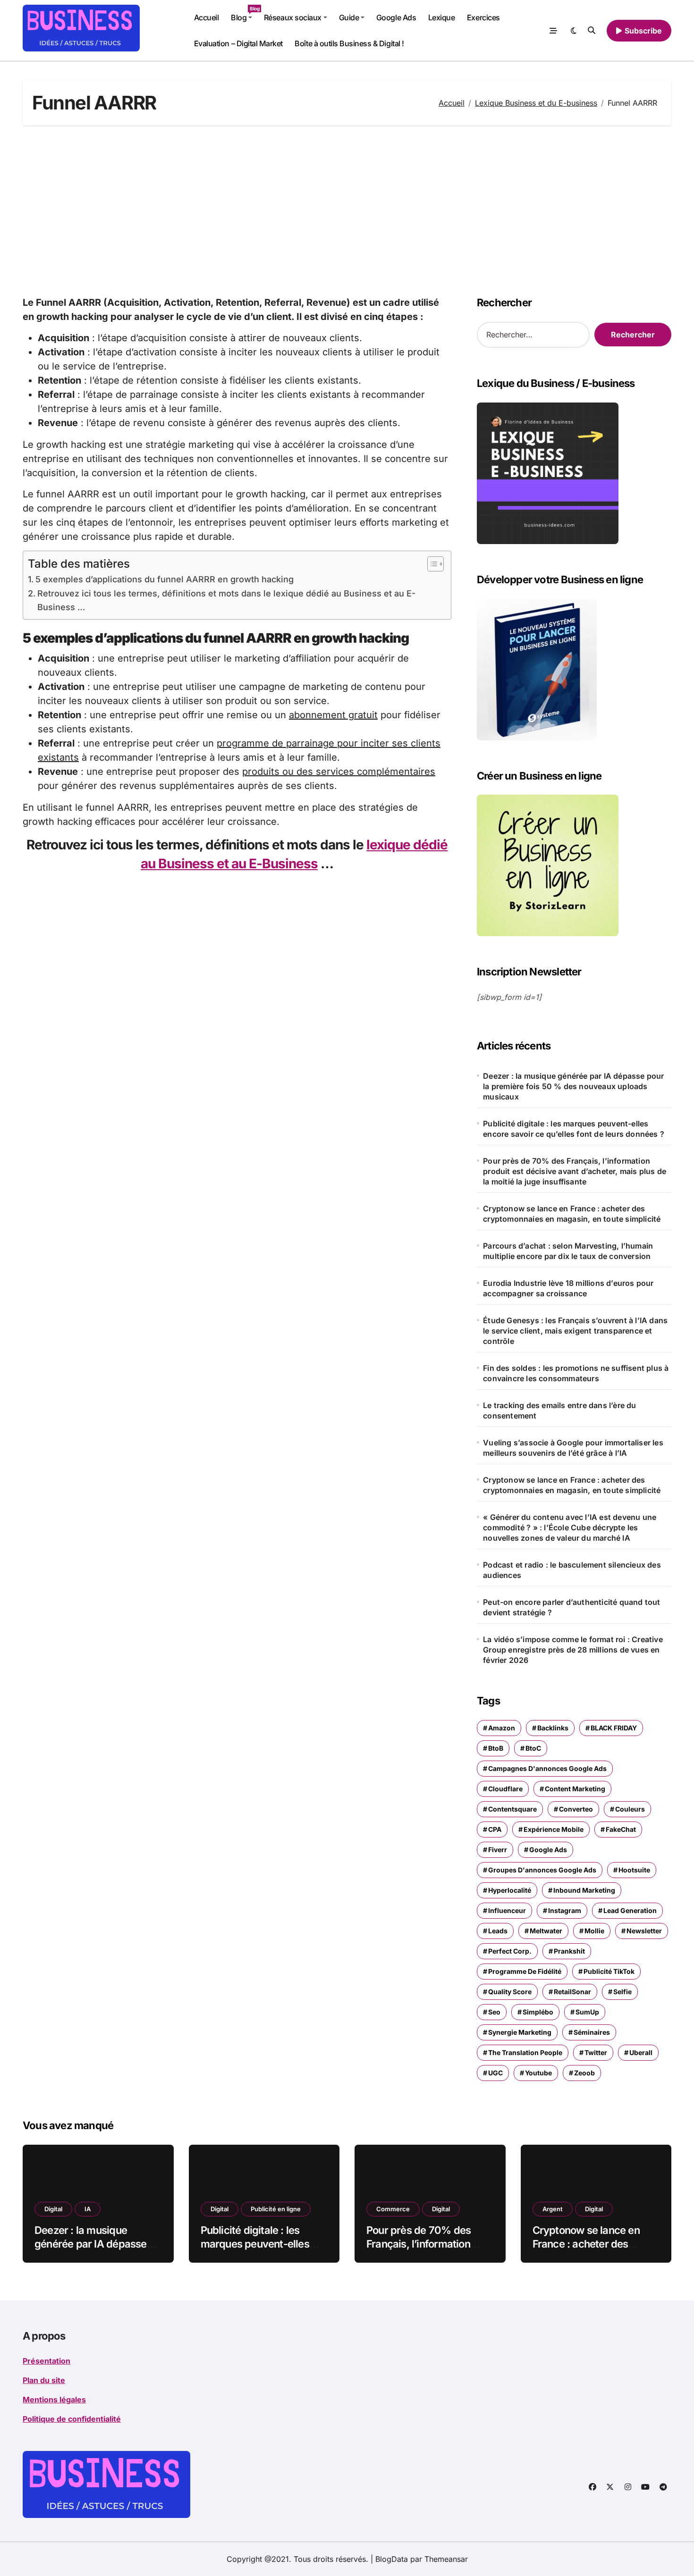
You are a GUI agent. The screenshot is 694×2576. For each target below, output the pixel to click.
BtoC (533, 1748)
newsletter (644, 1931)
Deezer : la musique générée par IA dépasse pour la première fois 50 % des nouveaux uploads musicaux (573, 1086)
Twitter (596, 2052)
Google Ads (396, 17)
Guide (349, 17)
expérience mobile (554, 1829)
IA (88, 2209)
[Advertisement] (347, 210)
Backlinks (553, 1728)
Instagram (565, 1910)
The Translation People (525, 2052)
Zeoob (584, 2073)
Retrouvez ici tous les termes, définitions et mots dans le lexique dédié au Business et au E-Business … (226, 600)
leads (498, 1931)
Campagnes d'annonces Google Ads (547, 1768)
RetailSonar (572, 1992)
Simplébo (538, 2012)
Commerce (393, 2209)
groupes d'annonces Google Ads (542, 1870)
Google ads (548, 1850)
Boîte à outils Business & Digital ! (349, 43)
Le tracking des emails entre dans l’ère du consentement (559, 1410)
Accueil (207, 17)
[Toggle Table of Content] (431, 564)
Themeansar (446, 2559)
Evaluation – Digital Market (238, 43)
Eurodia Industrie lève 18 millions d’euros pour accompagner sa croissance (568, 1288)
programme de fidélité (525, 1971)
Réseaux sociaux (293, 17)
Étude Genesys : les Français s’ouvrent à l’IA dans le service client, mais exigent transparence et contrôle (575, 1331)
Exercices (483, 17)
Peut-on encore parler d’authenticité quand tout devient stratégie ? (571, 1607)
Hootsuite (634, 1870)
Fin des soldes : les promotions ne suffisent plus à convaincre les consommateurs (576, 1373)
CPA (495, 1829)
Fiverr (498, 1850)
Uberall (641, 2052)
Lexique (442, 17)
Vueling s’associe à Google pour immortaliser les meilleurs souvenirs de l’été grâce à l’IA (573, 1448)
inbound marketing (584, 1890)
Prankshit (569, 1951)
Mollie (594, 1931)
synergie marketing (520, 2032)
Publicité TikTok (609, 1971)
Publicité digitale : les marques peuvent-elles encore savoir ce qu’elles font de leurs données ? (574, 1129)
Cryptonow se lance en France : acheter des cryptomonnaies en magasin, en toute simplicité (572, 1214)
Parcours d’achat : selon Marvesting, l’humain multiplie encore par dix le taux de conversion (568, 1251)
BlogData (392, 2559)
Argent (553, 2209)
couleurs (630, 1809)
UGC (495, 2073)
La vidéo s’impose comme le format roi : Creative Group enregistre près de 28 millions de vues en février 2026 (573, 1650)
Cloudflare (505, 1789)
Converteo (576, 1809)
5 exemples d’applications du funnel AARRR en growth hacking (165, 579)
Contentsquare (512, 1809)
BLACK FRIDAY (614, 1728)
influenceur (507, 1910)
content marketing (575, 1789)
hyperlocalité (510, 1890)
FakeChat (621, 1829)
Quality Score (510, 1992)
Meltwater (546, 1931)
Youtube (538, 2073)
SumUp (587, 2012)
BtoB (496, 1748)
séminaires (592, 2032)
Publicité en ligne (276, 2209)
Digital (53, 2209)
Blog (244, 14)
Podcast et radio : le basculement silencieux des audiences (572, 1570)
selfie (622, 1992)
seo (494, 2012)
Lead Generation (630, 1910)
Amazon (502, 1728)
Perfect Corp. (510, 1951)
